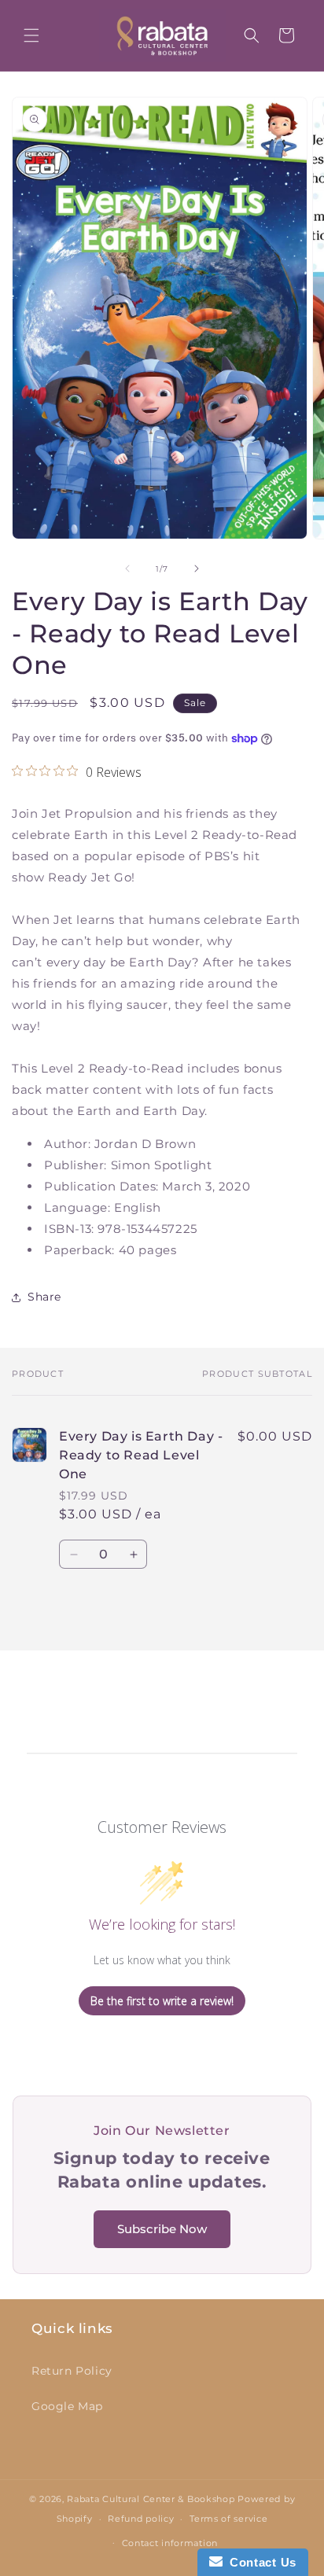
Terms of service (228, 2519)
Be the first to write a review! (162, 2001)
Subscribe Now (162, 2229)
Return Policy (72, 2371)
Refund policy (141, 2519)
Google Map (67, 2406)
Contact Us (260, 2562)
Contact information (170, 2543)
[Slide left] (127, 569)
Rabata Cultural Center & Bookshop (151, 2499)
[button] (31, 35)
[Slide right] (197, 569)
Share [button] (44, 1297)
